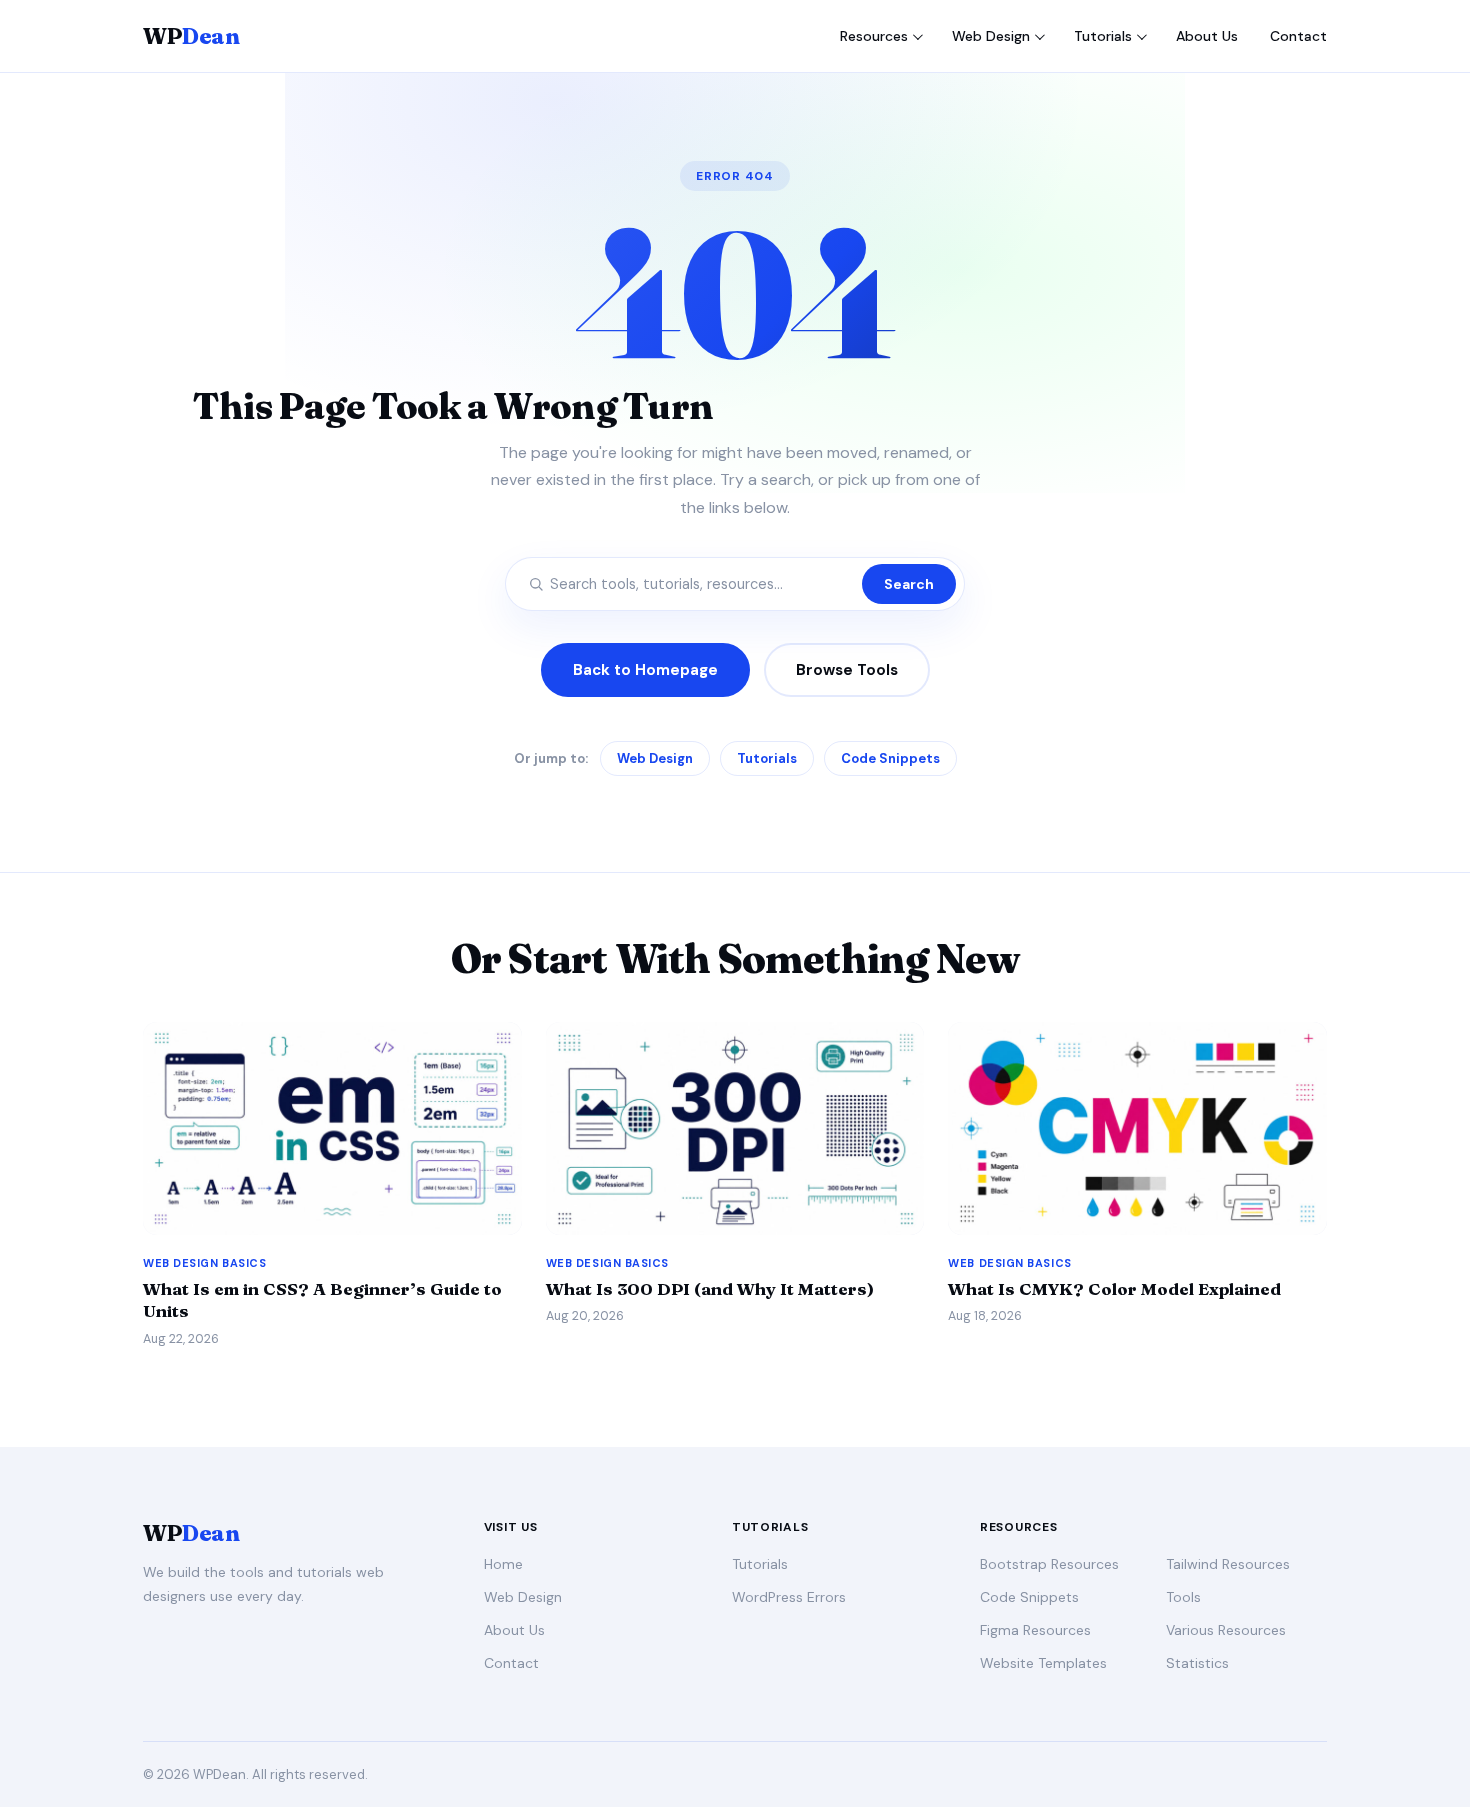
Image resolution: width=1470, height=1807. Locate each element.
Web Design (991, 36)
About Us (1207, 36)
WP (191, 36)
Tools (1183, 1597)
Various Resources (1226, 1630)
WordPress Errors (789, 1597)
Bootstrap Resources (1049, 1564)
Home (503, 1564)
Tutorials (1103, 36)
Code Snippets (890, 758)
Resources (874, 36)
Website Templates (1043, 1663)
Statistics (1197, 1663)
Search (909, 584)
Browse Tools (847, 670)
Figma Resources (1035, 1630)
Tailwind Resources (1228, 1564)
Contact (1298, 36)
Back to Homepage (645, 670)
